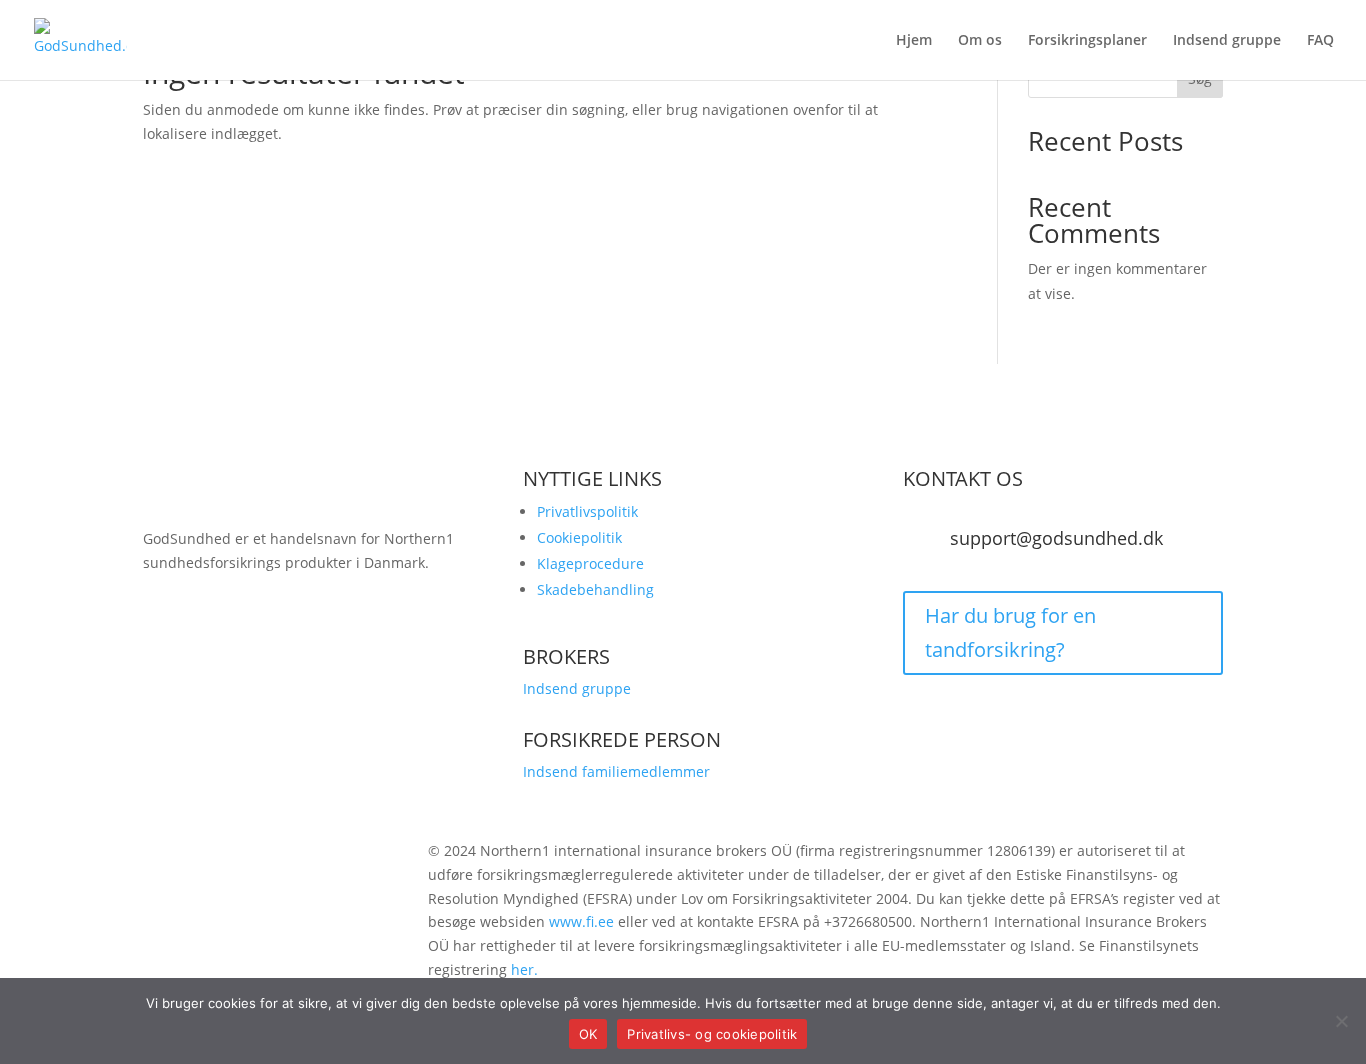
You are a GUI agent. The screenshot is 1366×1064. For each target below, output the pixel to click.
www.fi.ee (581, 921)
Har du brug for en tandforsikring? (1010, 632)
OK (588, 1034)
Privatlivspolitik (587, 511)
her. (524, 969)
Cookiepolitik (579, 537)
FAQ (1320, 41)
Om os (980, 41)
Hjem (914, 41)
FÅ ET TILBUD (227, 651)
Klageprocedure (590, 563)
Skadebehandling (595, 589)
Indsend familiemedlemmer (616, 771)
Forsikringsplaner (1087, 41)
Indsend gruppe (1227, 41)
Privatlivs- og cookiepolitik (712, 1034)
